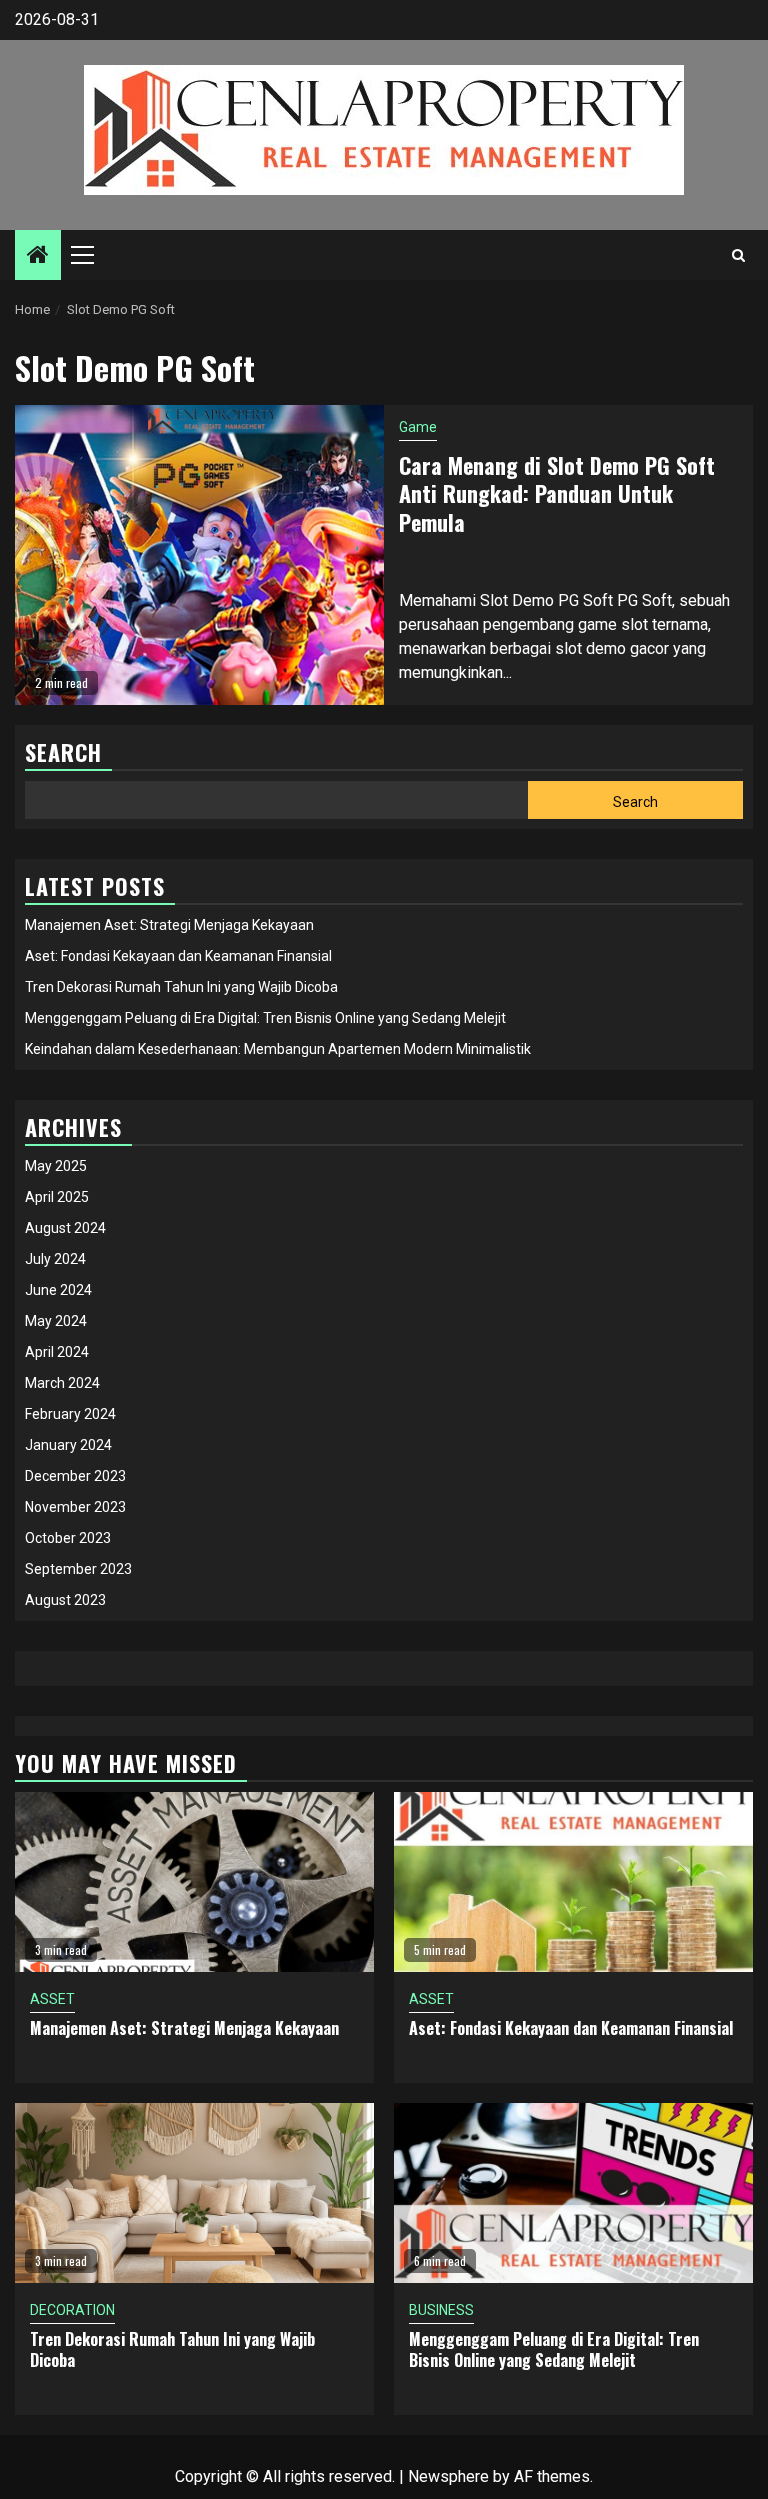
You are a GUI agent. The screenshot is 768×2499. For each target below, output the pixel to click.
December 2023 (75, 1476)
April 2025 (57, 1197)
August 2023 (65, 1600)
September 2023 (78, 1569)
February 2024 (70, 1414)
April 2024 (57, 1352)
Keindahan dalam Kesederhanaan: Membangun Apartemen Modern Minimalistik (278, 1049)
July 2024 (55, 1259)
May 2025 (56, 1166)
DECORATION (72, 2310)
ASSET (52, 1999)
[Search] (738, 255)
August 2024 (65, 1228)
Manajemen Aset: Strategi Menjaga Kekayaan (169, 925)
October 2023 (68, 1538)
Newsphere (448, 2476)
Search (635, 802)
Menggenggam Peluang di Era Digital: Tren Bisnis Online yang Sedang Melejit (265, 1018)
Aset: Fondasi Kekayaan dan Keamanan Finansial (178, 956)
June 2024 (58, 1290)
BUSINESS (441, 2310)
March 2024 (62, 1383)
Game (418, 427)
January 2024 (68, 1445)
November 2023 (75, 1507)
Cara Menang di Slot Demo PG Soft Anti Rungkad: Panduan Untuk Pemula (557, 493)
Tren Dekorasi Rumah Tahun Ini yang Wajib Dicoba (181, 987)
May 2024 (56, 1321)
